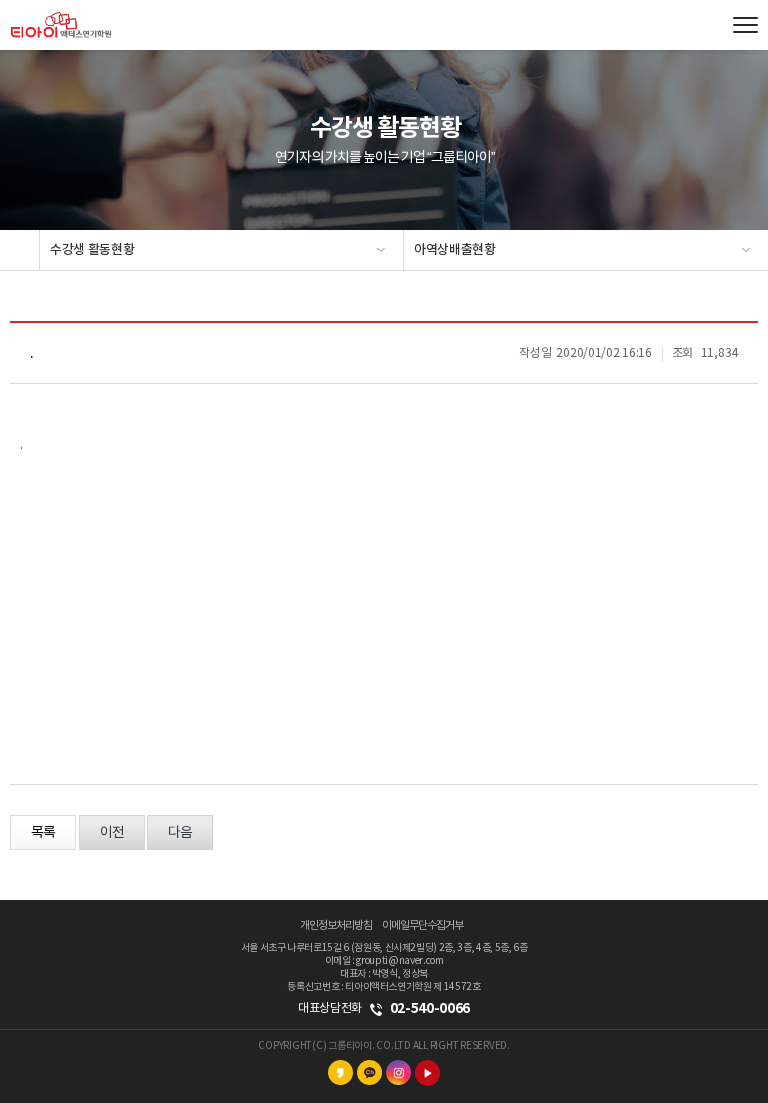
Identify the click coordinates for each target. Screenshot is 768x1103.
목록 (43, 833)
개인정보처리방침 (336, 925)
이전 (112, 833)
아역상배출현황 (455, 250)
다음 (180, 833)
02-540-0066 (430, 1008)
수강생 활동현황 (92, 250)
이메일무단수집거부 (422, 925)
